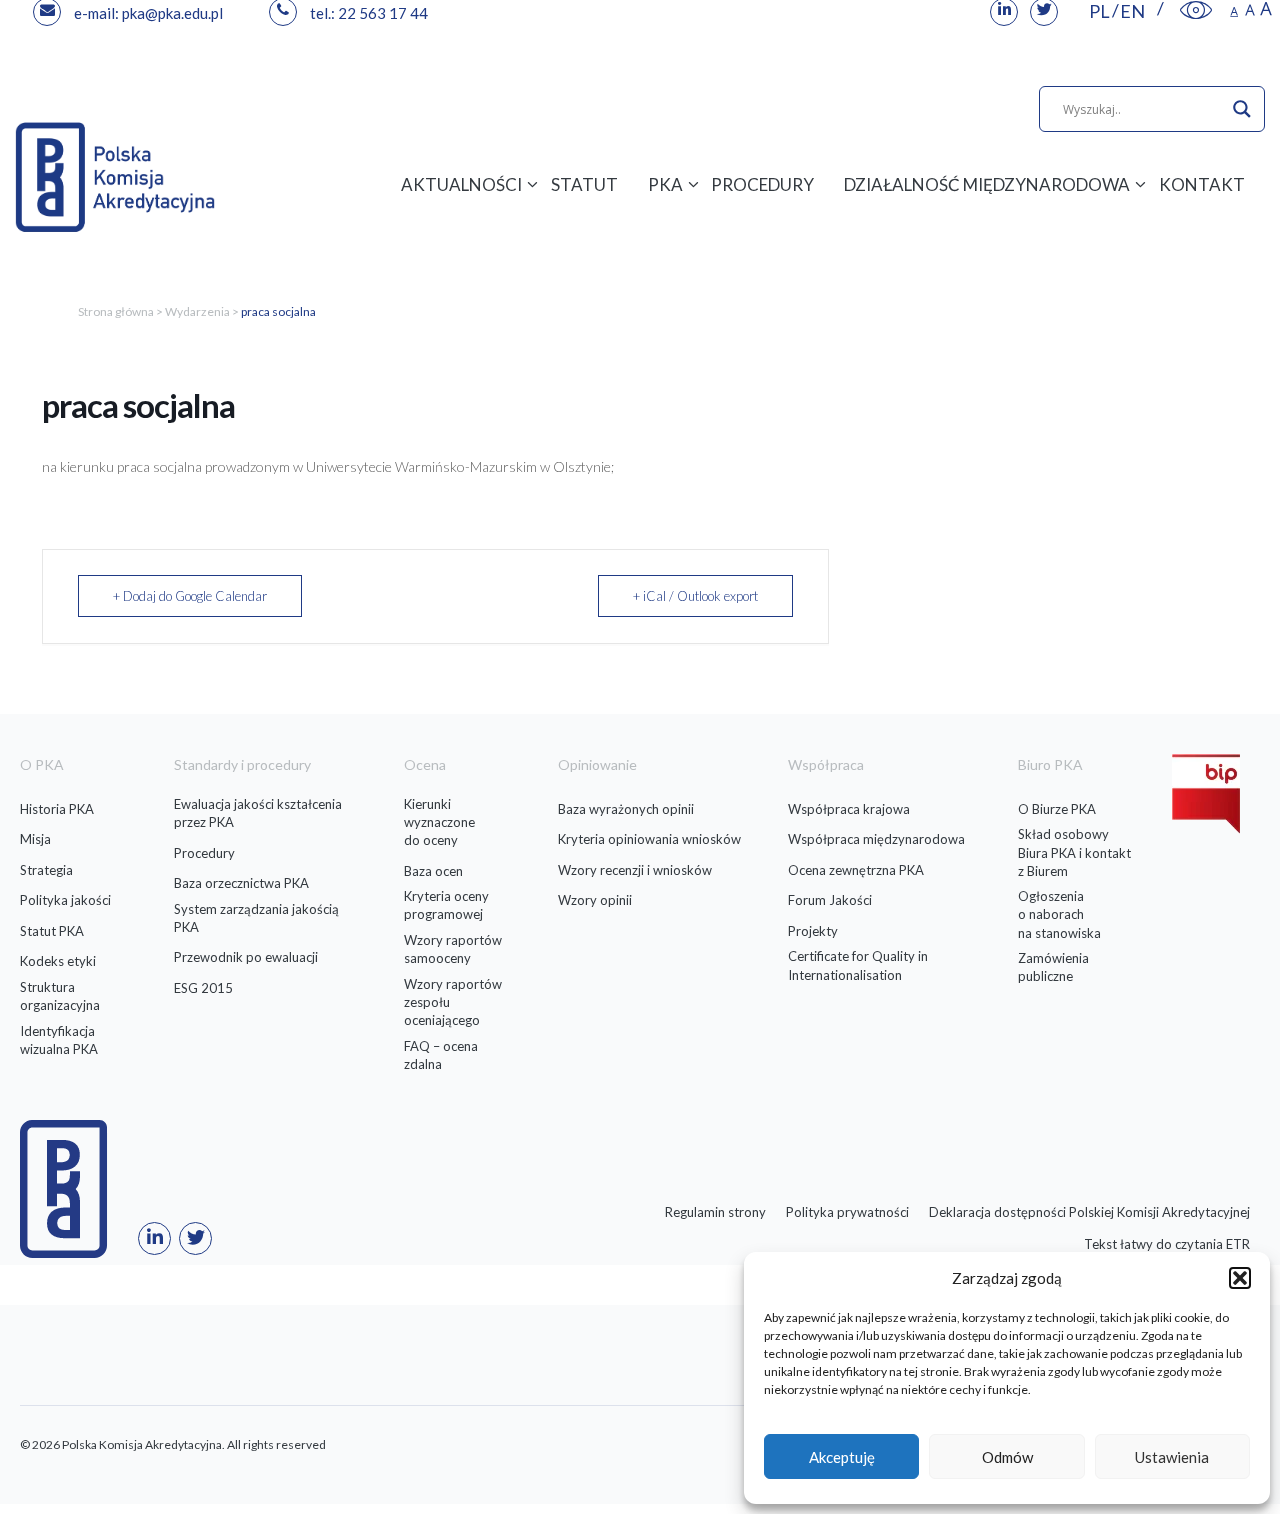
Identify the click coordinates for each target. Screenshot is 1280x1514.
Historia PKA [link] (57, 809)
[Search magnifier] (1242, 109)
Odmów (1007, 1457)
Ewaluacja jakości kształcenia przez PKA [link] (258, 813)
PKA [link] (665, 184)
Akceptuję (842, 1457)
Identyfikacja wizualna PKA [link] (59, 1040)
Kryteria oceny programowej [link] (446, 905)
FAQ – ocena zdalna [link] (441, 1055)
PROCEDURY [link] (762, 184)
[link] (1196, 11)
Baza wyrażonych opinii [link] (626, 809)
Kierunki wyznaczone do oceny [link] (439, 822)
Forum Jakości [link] (830, 900)
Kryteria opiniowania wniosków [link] (649, 839)
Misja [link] (35, 839)
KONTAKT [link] (1202, 184)
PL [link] (1099, 11)
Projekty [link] (813, 931)
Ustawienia (1172, 1457)
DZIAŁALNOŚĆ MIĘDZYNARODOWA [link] (987, 184)
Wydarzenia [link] (197, 311)
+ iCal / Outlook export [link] (695, 596)
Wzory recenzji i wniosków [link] (635, 870)
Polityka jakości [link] (65, 900)
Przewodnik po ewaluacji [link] (246, 957)
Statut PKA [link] (52, 931)
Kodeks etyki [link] (58, 961)
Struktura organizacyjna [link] (60, 996)
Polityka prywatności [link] (847, 1212)
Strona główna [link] (116, 311)
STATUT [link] (584, 184)
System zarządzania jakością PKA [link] (256, 918)
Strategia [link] (46, 870)
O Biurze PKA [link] (1057, 809)
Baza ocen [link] (433, 871)
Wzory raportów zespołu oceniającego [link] (453, 1002)
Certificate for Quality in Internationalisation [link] (858, 965)
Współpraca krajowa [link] (849, 809)
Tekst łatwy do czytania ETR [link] (1167, 1244)
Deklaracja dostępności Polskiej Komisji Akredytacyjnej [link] (1089, 1212)
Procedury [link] (204, 853)
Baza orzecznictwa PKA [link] (241, 883)
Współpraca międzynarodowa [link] (876, 839)
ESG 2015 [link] (203, 988)
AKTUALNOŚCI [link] (461, 184)
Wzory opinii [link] (595, 900)
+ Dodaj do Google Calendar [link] (190, 596)
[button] (1240, 1278)
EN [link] (1132, 11)
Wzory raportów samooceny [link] (453, 949)
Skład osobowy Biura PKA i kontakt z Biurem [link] (1074, 852)
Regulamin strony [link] (715, 1212)
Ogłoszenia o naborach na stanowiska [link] (1059, 914)
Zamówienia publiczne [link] (1053, 967)
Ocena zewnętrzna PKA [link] (856, 870)
